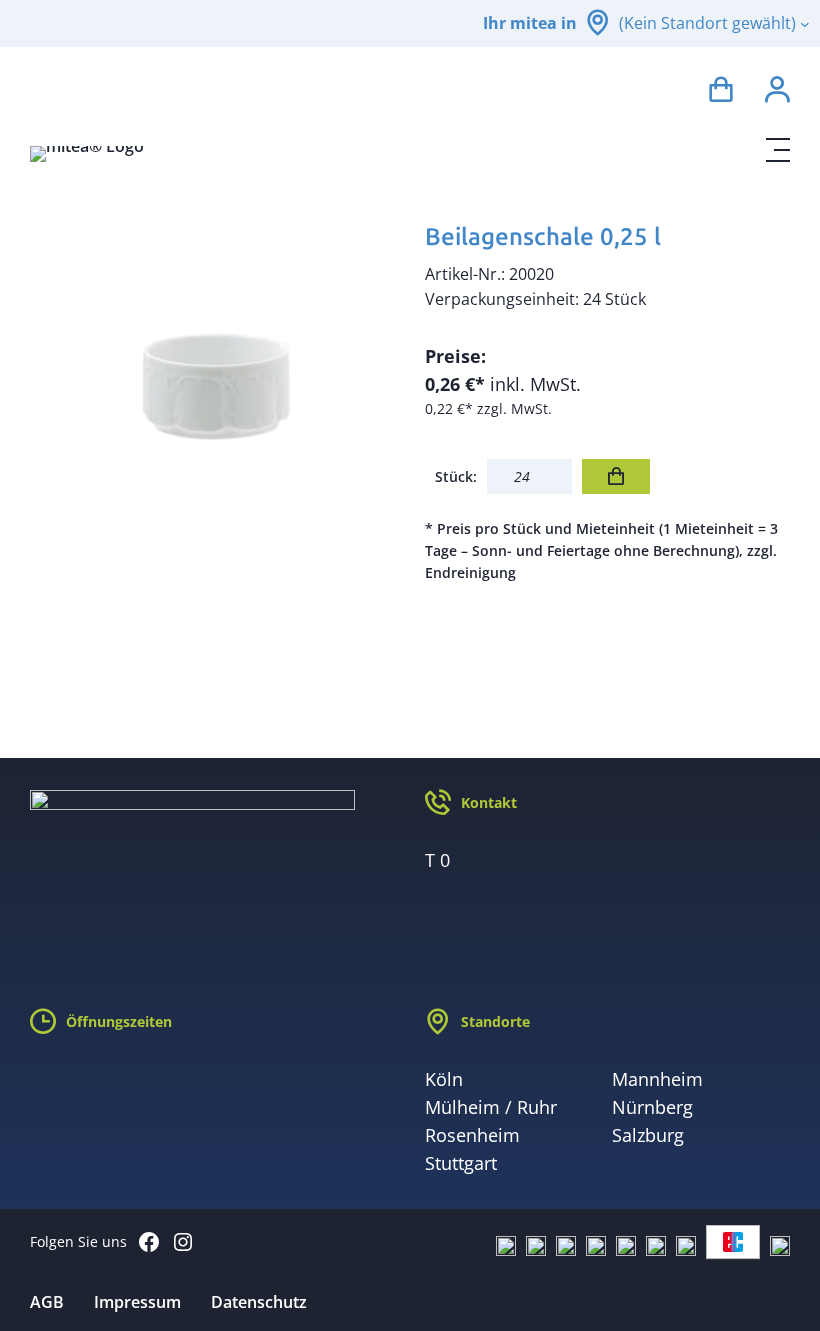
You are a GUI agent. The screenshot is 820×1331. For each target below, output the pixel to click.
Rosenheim (472, 1135)
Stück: (456, 476)
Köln (444, 1079)
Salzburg (648, 1135)
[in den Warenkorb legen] (616, 476)
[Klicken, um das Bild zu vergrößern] (212, 394)
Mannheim (657, 1079)
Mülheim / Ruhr (491, 1107)
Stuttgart (461, 1163)
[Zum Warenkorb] (721, 92)
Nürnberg (652, 1107)
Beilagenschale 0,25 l (543, 236)
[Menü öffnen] (778, 150)
